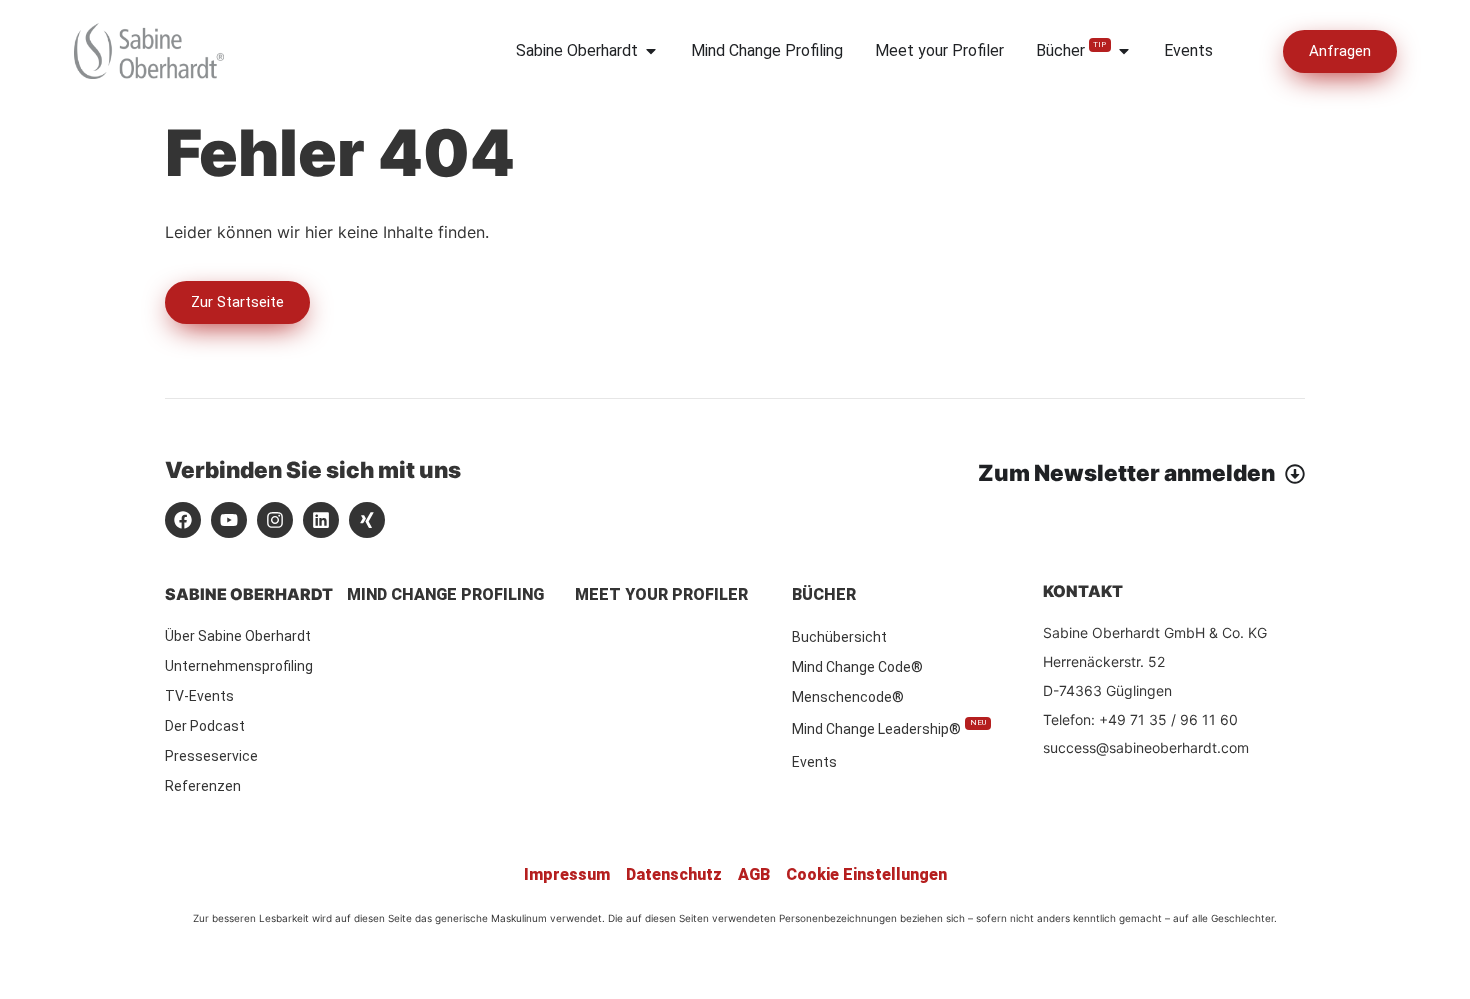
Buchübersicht (839, 637)
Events (814, 762)
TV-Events (199, 696)
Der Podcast (205, 726)
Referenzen (203, 786)
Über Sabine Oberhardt (238, 636)
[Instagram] (275, 520)
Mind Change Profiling (445, 594)
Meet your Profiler (661, 594)
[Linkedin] (321, 520)
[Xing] (367, 520)
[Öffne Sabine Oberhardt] (651, 51)
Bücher (824, 594)
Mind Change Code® (857, 667)
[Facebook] (183, 520)
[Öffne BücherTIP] (1124, 51)
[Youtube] (229, 520)
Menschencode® (848, 697)
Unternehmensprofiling (239, 666)
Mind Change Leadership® (889, 727)
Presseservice (211, 756)
